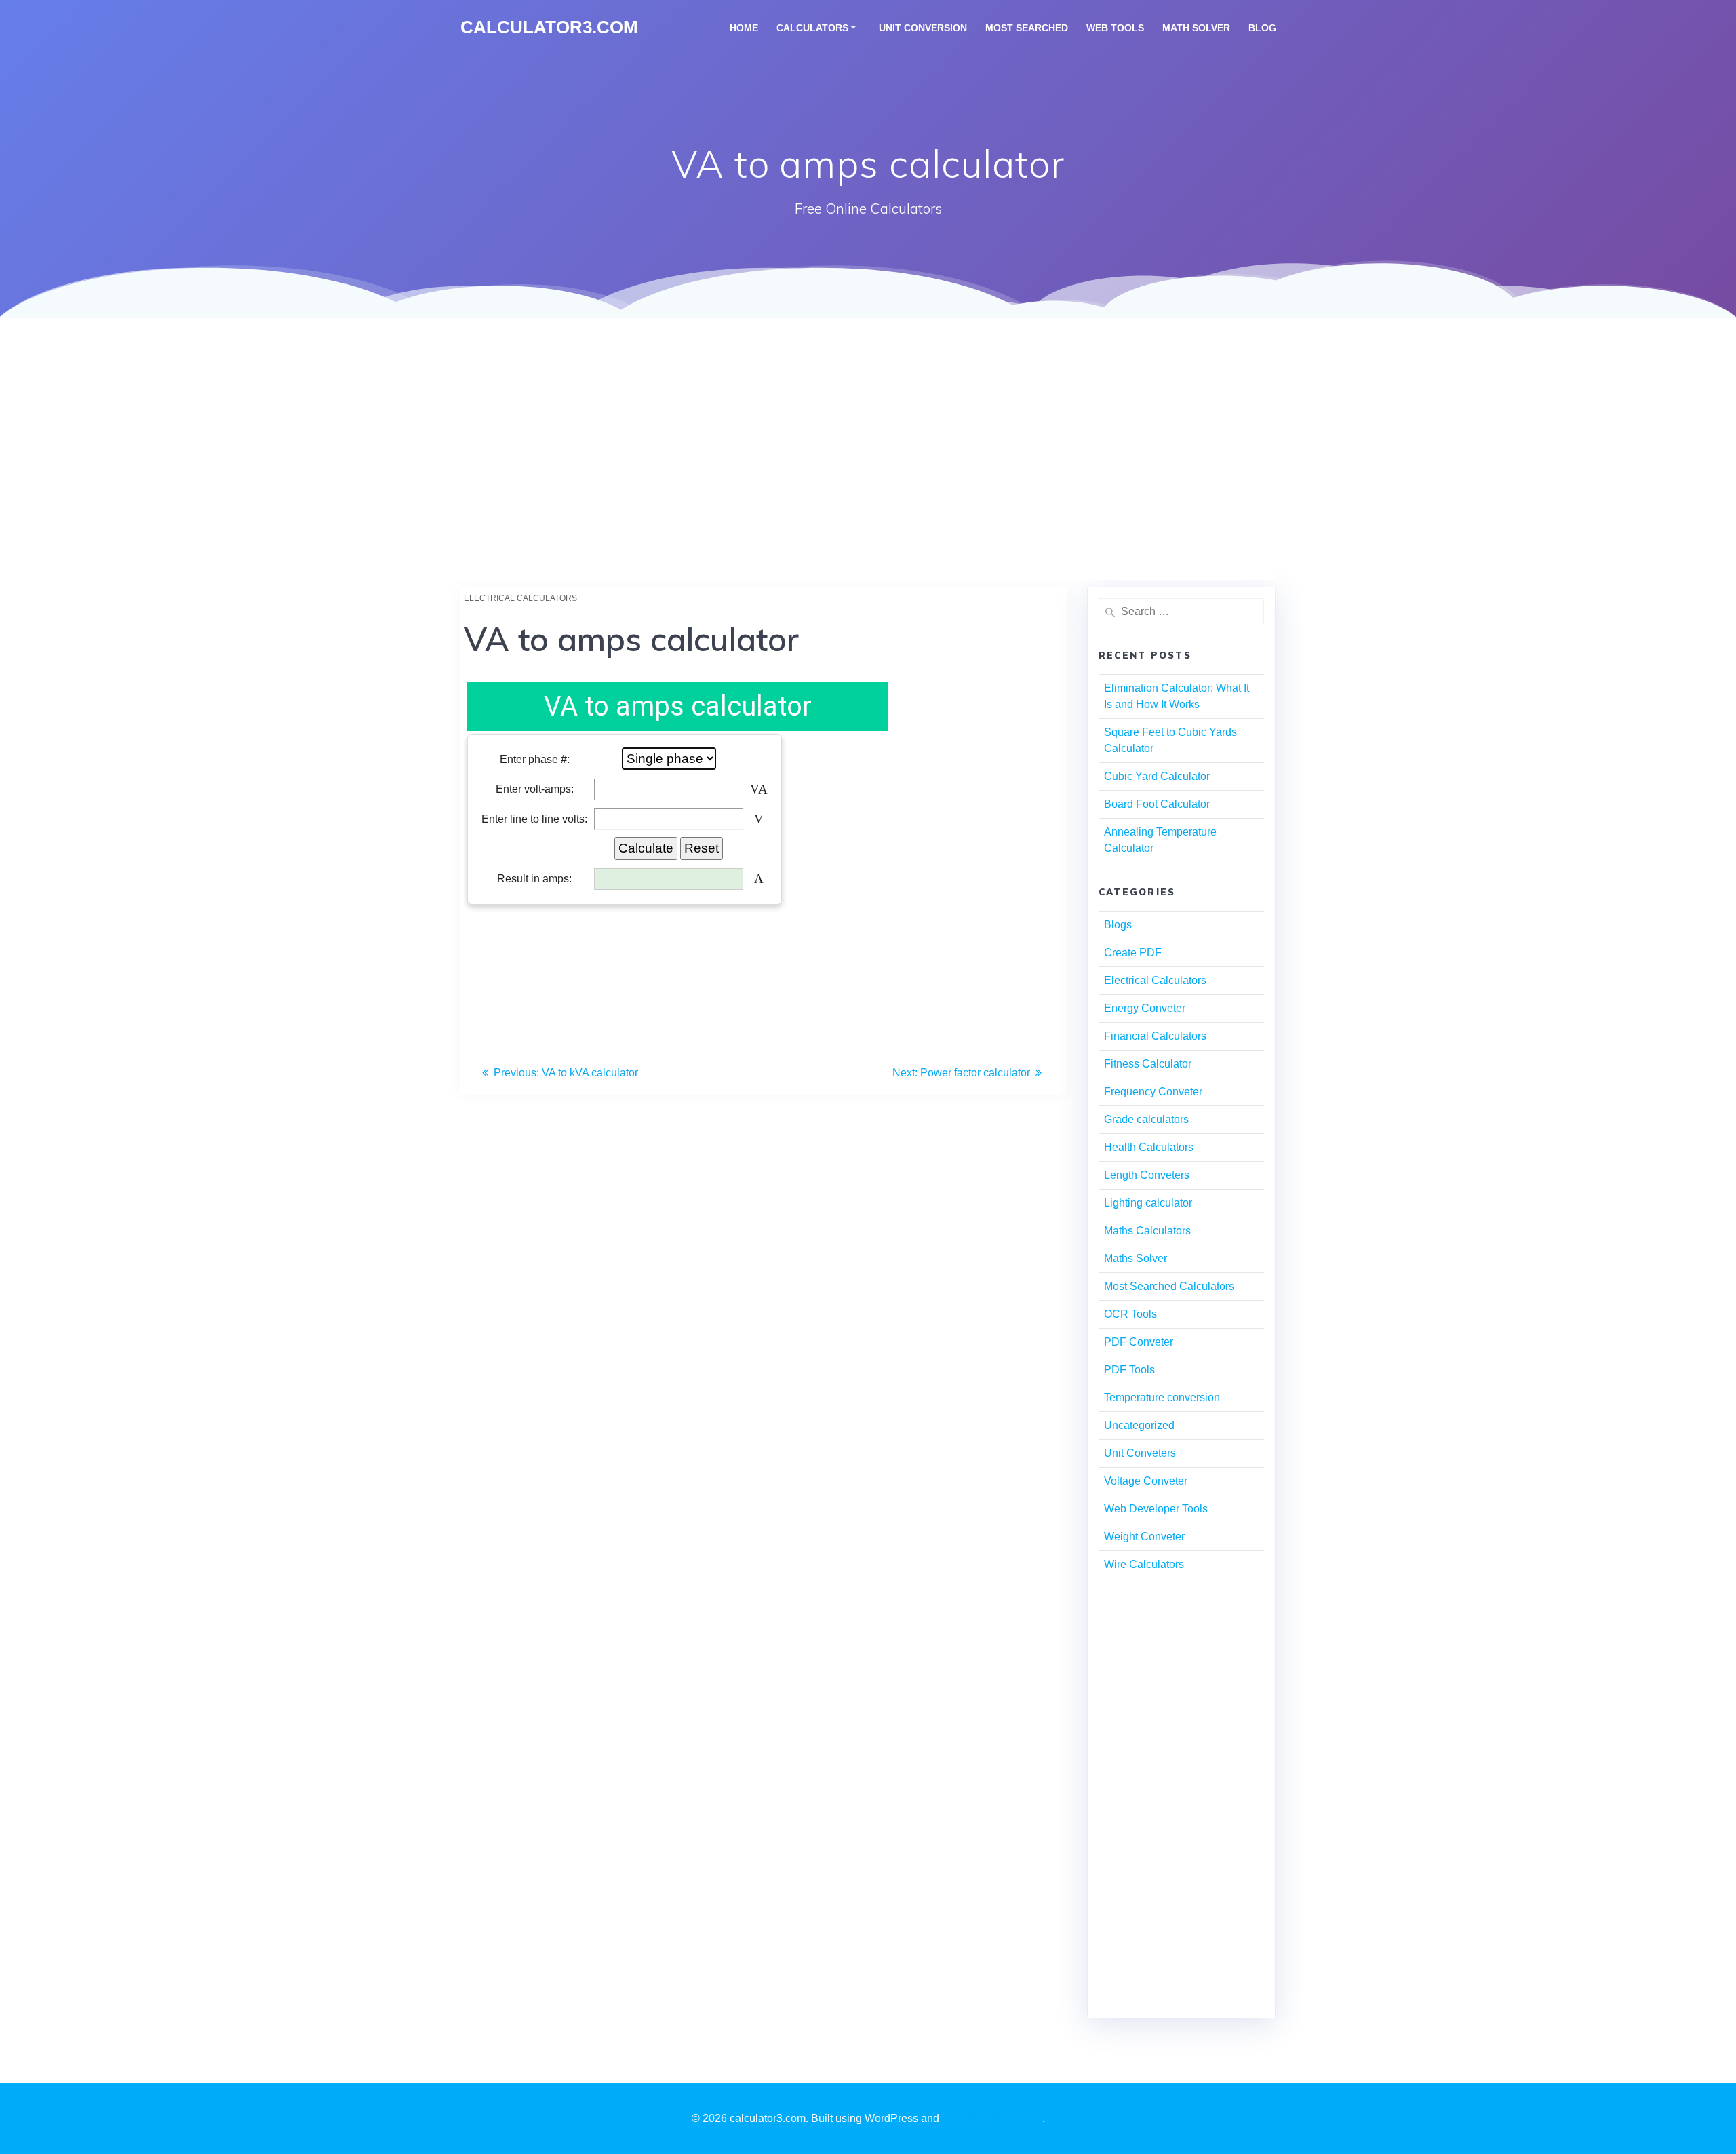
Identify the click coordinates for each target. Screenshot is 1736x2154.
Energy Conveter (1145, 1008)
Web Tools (1115, 28)
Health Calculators (1149, 1147)
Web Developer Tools (1156, 1509)
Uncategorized (1139, 1425)
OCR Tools (1130, 1314)
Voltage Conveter (1146, 1481)
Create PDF (1133, 953)
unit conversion (923, 28)
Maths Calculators (1147, 1231)
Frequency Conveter (1153, 1092)
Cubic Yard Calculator (1157, 776)
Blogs (1118, 925)
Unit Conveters (1140, 1453)
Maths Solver (1136, 1258)
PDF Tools (1129, 1370)
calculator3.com (549, 28)
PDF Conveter (1139, 1342)
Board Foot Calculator (1157, 804)
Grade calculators (1146, 1119)
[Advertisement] (868, 485)
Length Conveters (1147, 1175)
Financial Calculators (1155, 1036)
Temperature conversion (1162, 1397)
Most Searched (1027, 28)
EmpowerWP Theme (992, 2118)
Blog (1262, 28)
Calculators (812, 28)
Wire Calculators (1144, 1564)
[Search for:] (1181, 612)
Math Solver (1196, 28)
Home (744, 28)
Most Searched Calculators (1169, 1286)
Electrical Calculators (520, 598)
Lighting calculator (1148, 1203)
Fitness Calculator (1148, 1064)
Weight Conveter (1144, 1536)
